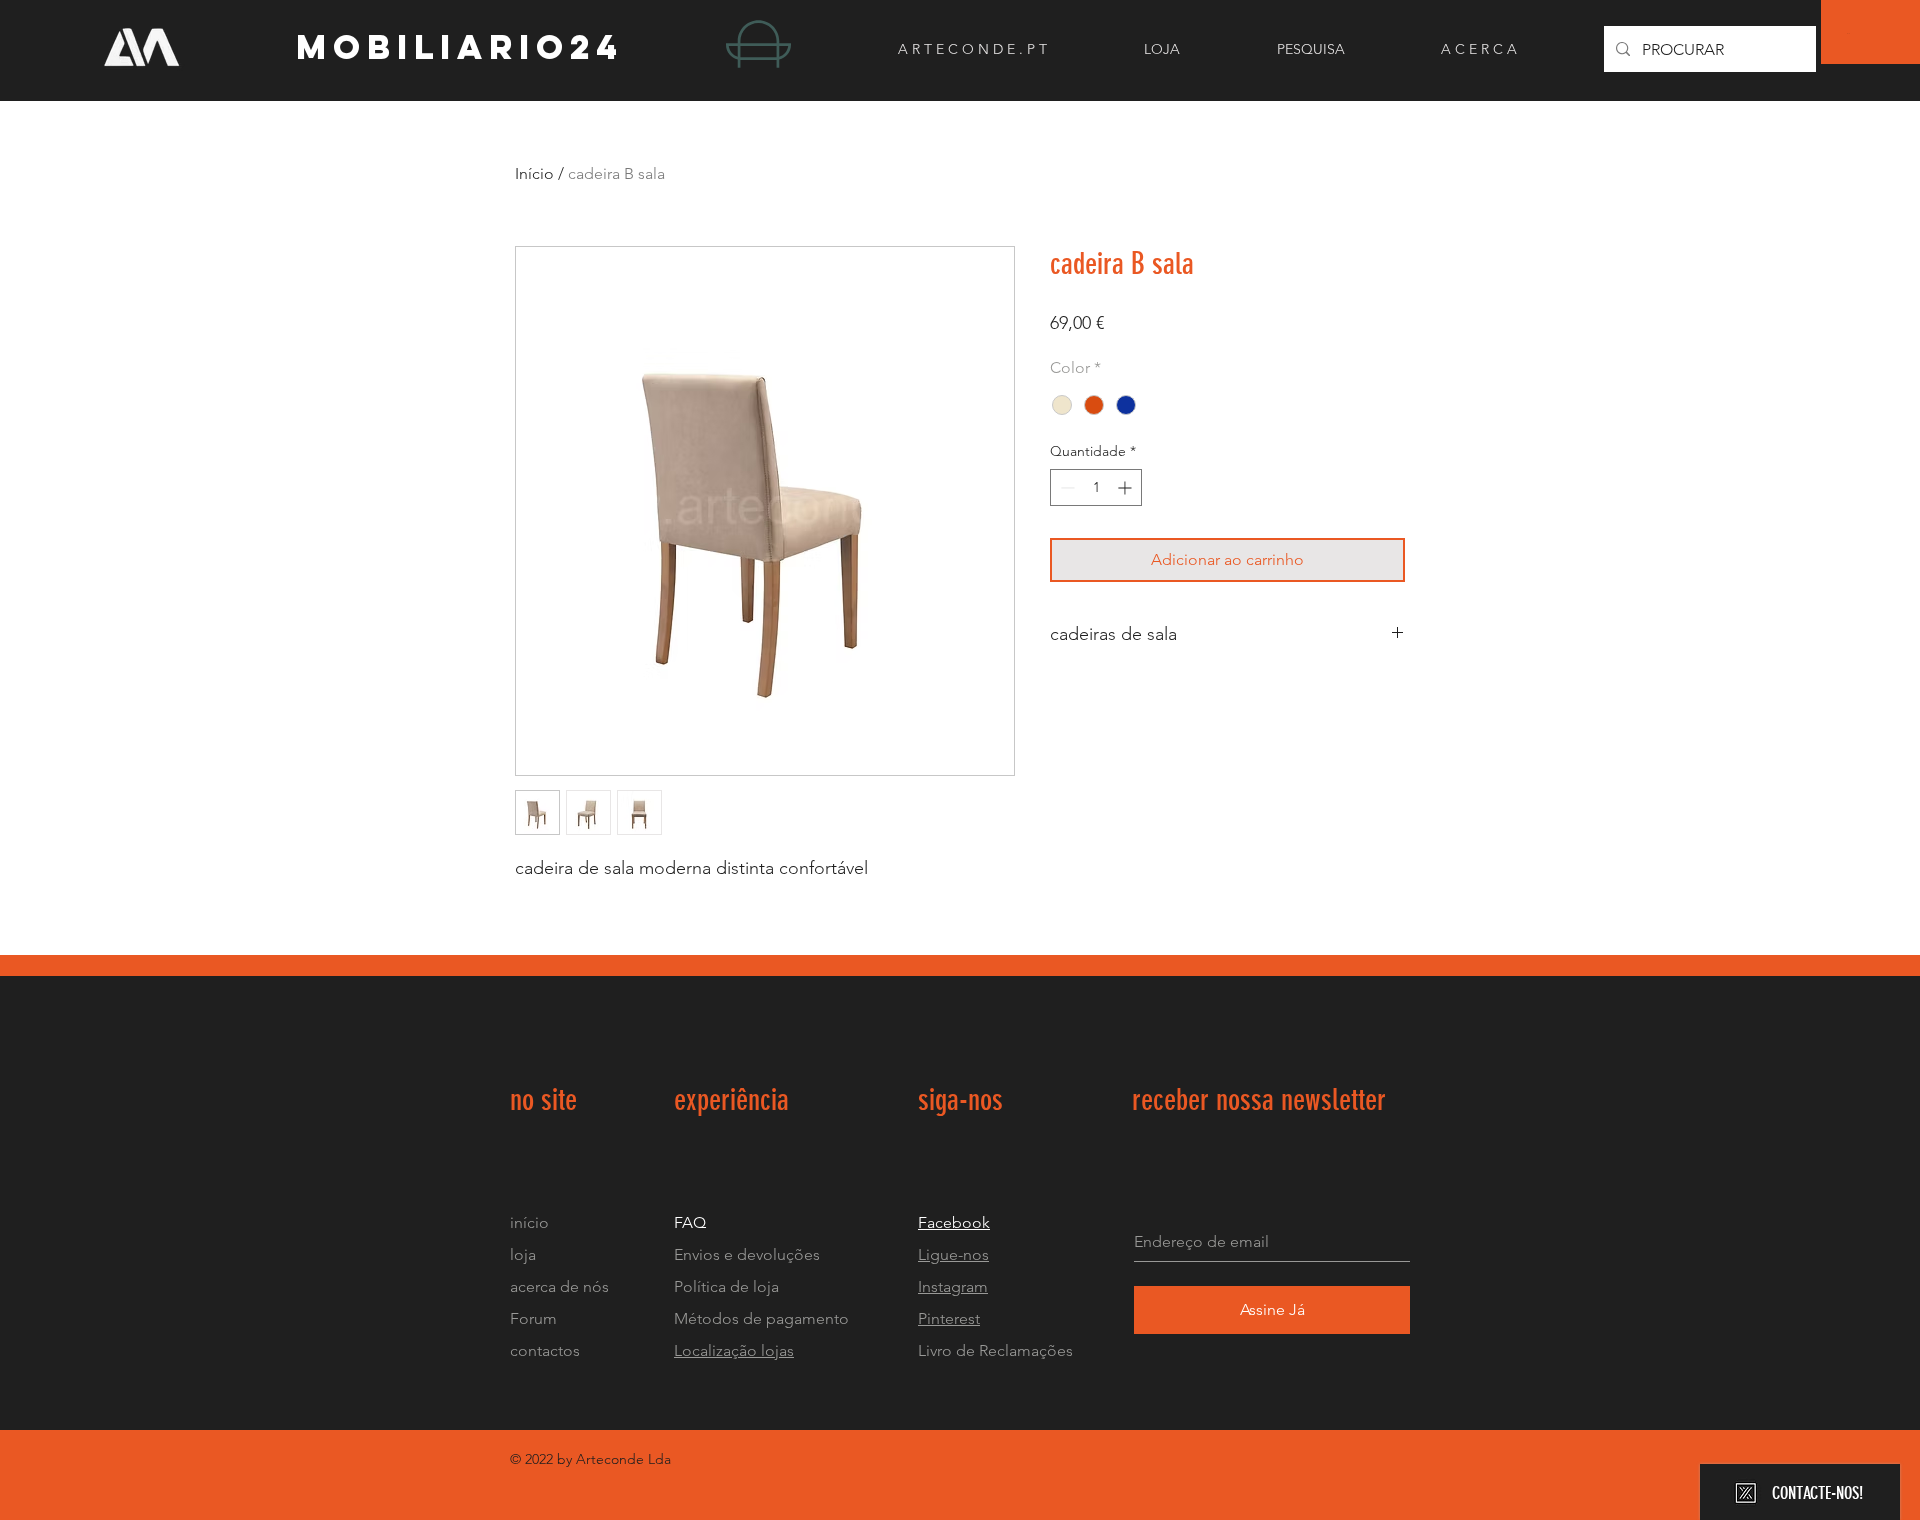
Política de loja (728, 1286)
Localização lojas (734, 1350)
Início (534, 173)
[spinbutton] (1096, 487)
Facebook (954, 1222)
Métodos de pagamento (761, 1318)
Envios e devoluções (747, 1254)
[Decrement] (1065, 487)
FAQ (690, 1222)
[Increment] (1126, 487)
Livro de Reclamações (995, 1350)
